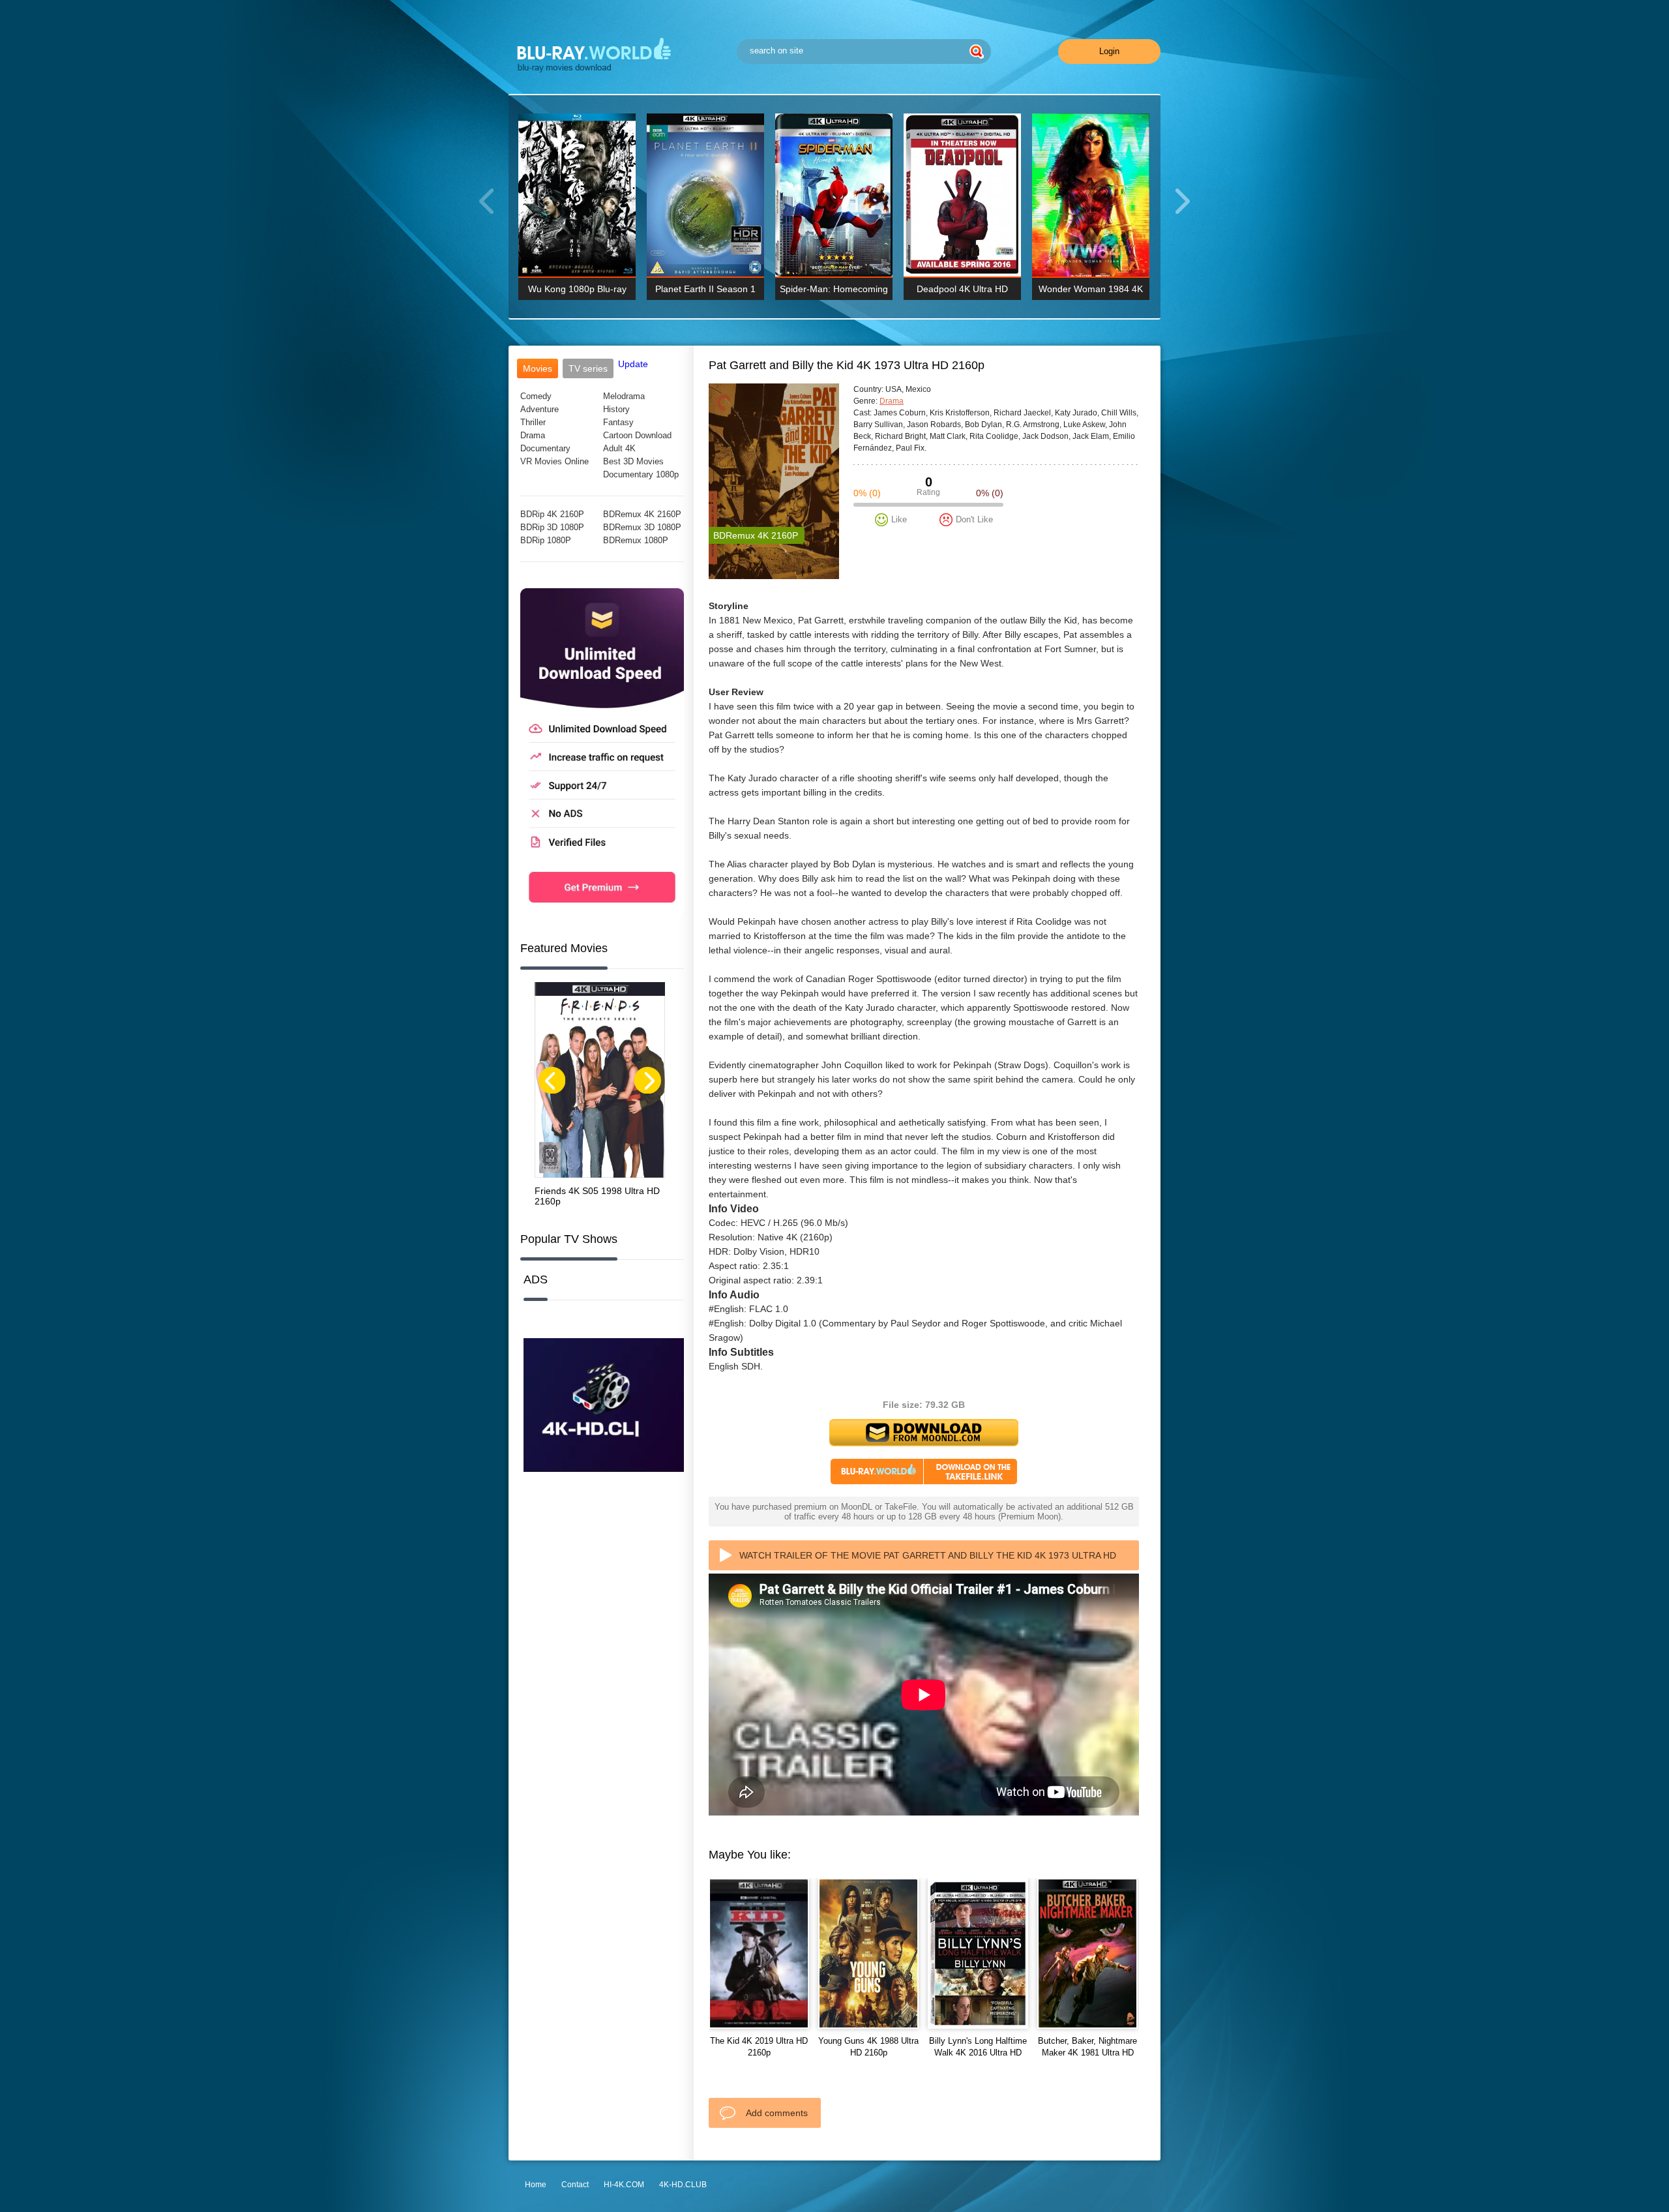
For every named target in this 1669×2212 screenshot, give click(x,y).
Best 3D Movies (633, 461)
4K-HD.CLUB (683, 2185)
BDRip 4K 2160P (552, 514)
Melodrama (624, 396)
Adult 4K (619, 448)
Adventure (539, 409)
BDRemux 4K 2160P (642, 514)
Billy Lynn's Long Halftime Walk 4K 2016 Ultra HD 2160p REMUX (978, 2053)
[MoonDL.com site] (602, 912)
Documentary (545, 448)
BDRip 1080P (546, 540)
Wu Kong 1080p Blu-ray (577, 289)
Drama (533, 435)
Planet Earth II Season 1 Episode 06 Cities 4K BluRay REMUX (705, 292)
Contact (575, 2185)
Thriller (533, 422)
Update (633, 364)
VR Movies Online (554, 461)
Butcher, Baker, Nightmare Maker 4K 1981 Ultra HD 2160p (1087, 2053)
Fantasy (618, 422)
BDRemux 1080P (636, 540)
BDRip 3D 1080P (552, 527)
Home (536, 2185)
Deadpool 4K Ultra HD (962, 289)
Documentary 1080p (641, 474)
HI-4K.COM (624, 2185)
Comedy (536, 396)
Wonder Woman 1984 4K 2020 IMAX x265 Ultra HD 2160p (1091, 292)
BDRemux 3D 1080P (642, 527)
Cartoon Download (637, 435)
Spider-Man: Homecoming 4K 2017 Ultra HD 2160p (834, 292)
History (616, 409)
